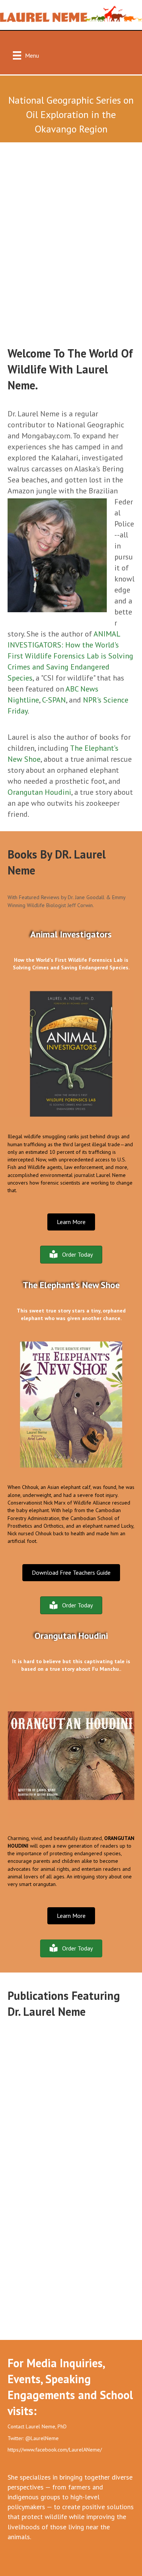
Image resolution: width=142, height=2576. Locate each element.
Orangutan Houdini (39, 792)
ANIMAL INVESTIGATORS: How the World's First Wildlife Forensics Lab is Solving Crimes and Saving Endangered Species (70, 656)
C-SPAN (54, 700)
